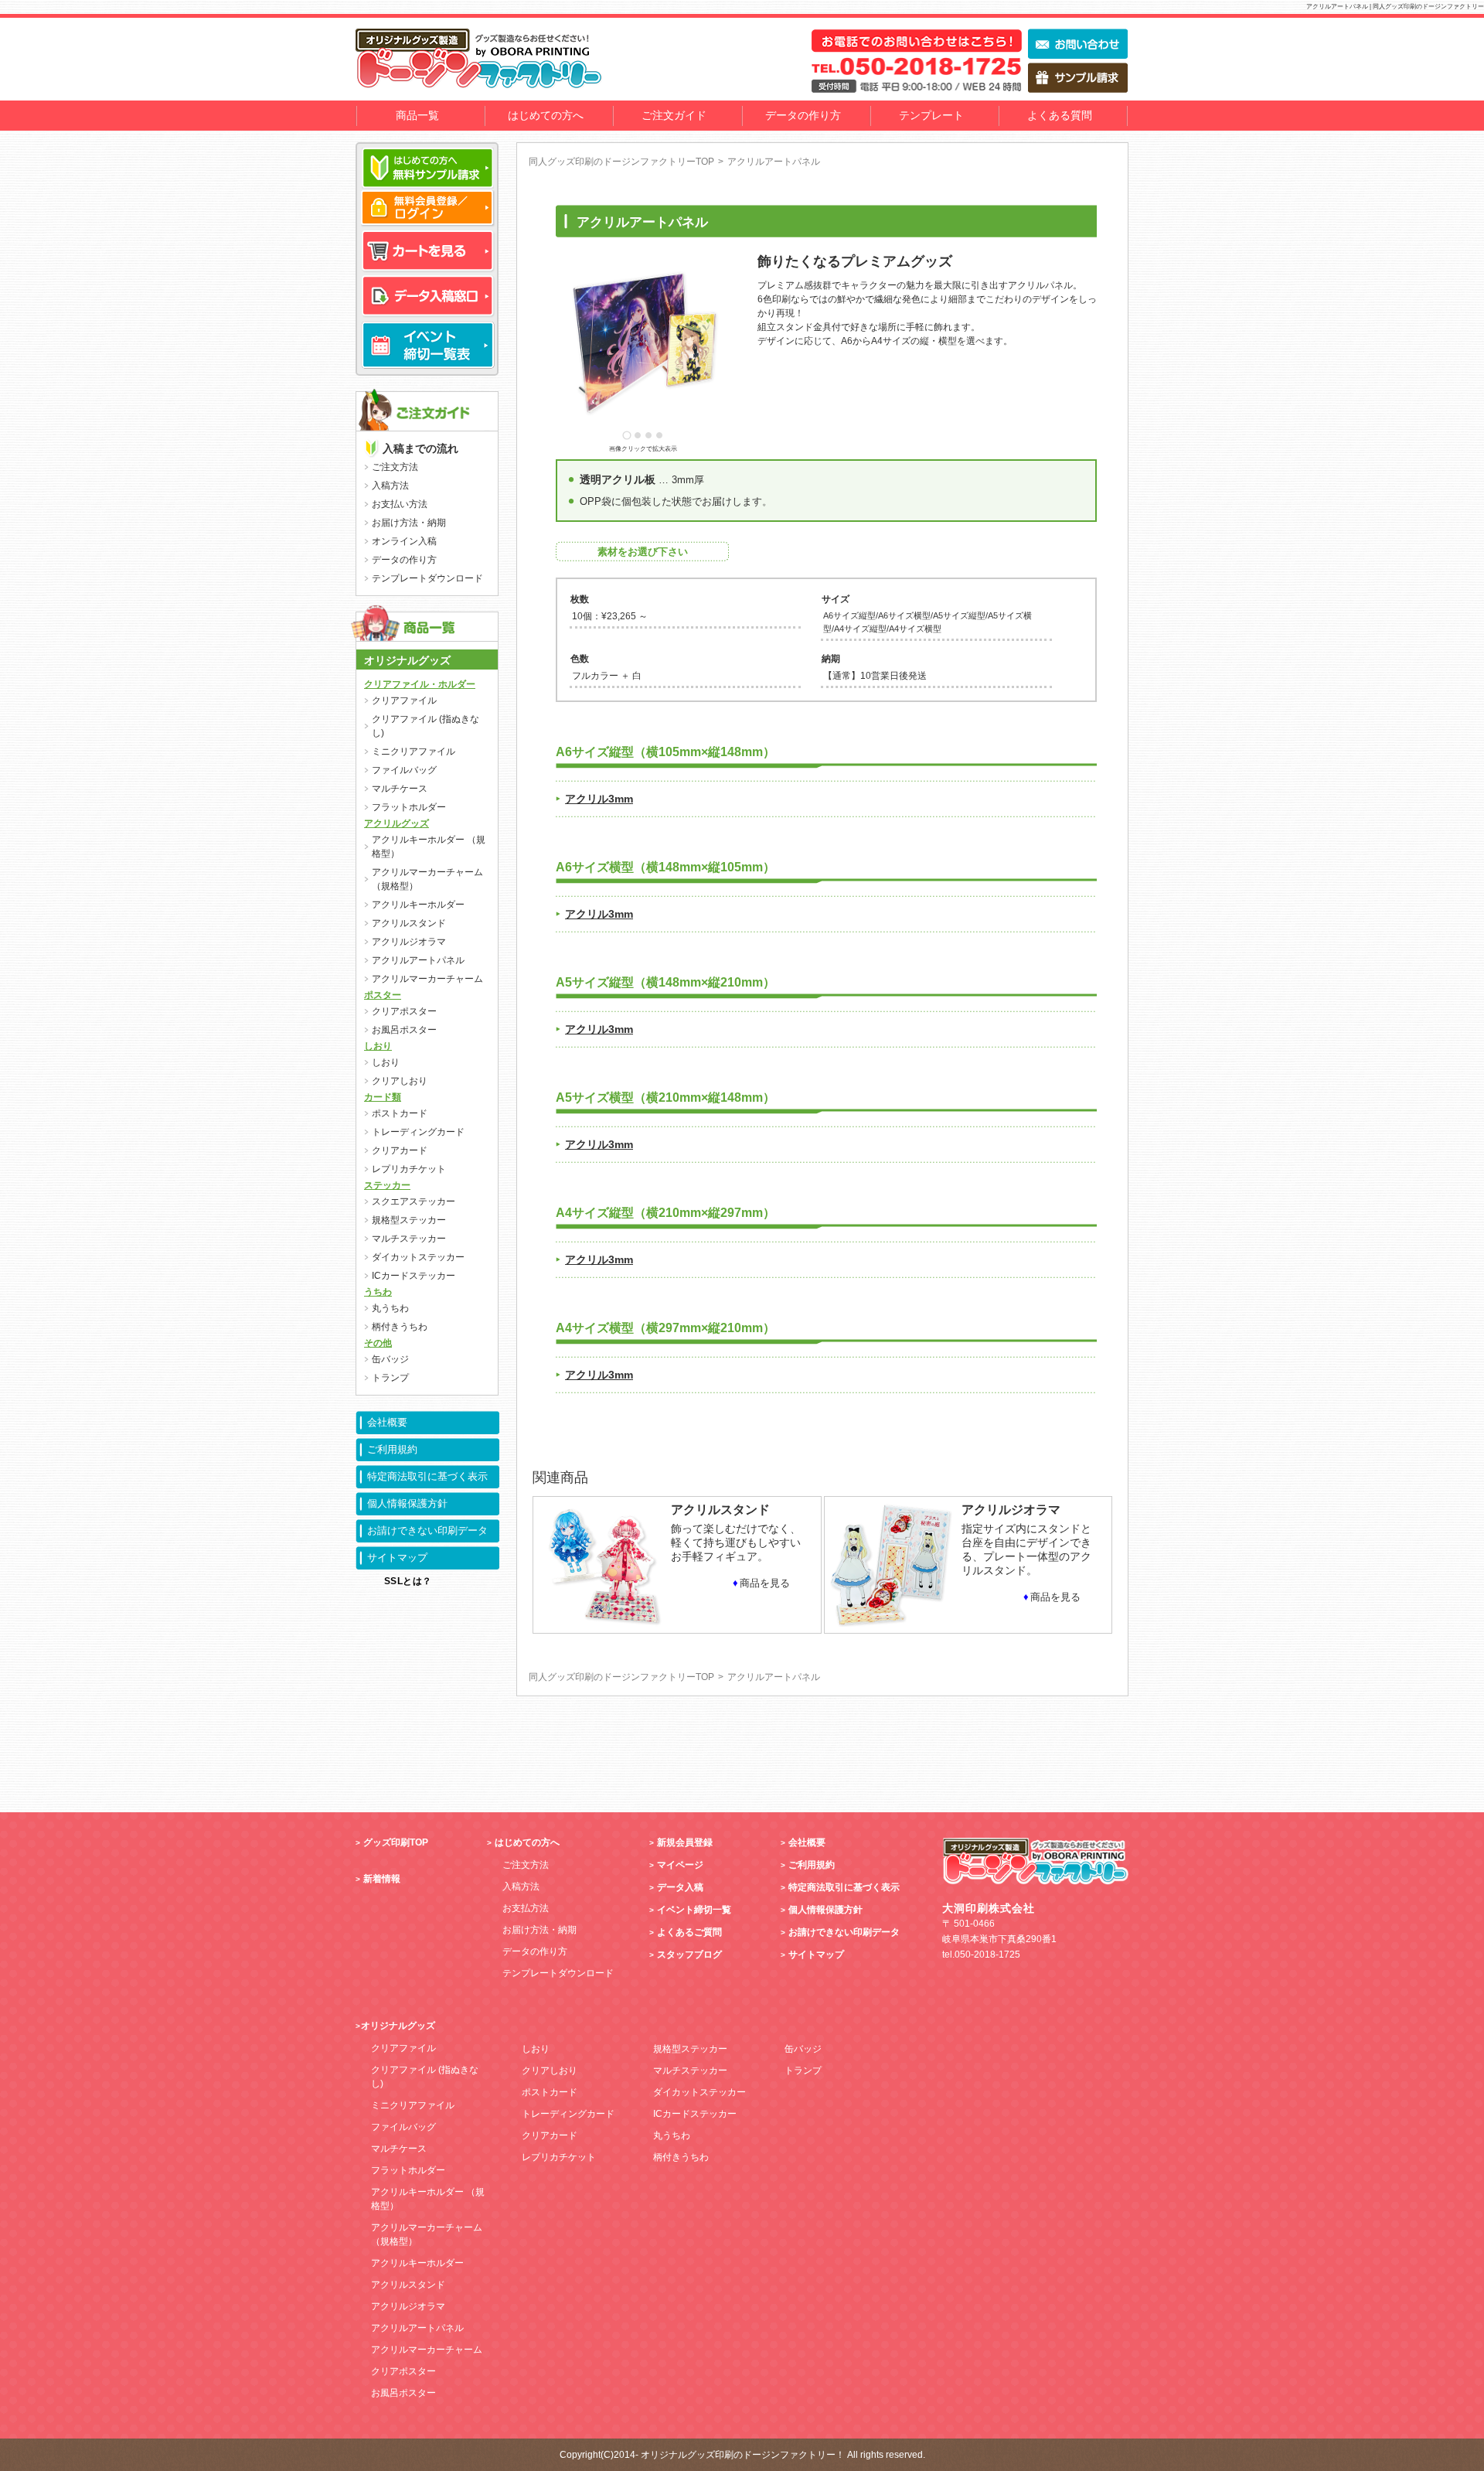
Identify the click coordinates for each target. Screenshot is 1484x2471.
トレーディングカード (418, 1132)
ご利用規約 (392, 1449)
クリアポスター (404, 1011)
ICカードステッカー (414, 1276)
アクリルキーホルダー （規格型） (429, 847)
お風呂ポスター (404, 1030)
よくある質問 (1060, 115)
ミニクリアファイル (414, 752)
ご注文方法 (395, 467)
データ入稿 (680, 1887)
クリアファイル (404, 700)
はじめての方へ (546, 115)
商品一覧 (417, 115)
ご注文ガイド (674, 115)
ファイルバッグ (404, 770)
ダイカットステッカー (418, 1257)
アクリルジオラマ (409, 942)
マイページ (680, 1865)
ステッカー (387, 1185)
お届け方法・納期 (409, 523)
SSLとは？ (408, 1581)
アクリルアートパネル (418, 960)
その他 (378, 1343)
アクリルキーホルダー (418, 905)
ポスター (383, 995)
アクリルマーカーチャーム (427, 979)
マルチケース (400, 789)
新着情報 (382, 1879)
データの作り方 (803, 115)
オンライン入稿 (404, 541)
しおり (378, 1046)
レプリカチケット (409, 1169)
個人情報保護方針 (407, 1503)
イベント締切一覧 (694, 1910)
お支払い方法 (400, 504)
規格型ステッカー (409, 1220)
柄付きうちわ (400, 1327)
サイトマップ (397, 1558)
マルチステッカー (409, 1239)
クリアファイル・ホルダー (420, 684)
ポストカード (400, 1113)
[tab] (626, 435)
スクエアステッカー (414, 1201)
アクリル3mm (599, 799)
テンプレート (931, 115)
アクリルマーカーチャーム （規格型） (427, 879)
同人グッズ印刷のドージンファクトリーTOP (621, 162)
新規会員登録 (685, 1842)
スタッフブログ (689, 1955)
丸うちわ (390, 1308)
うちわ (378, 1292)
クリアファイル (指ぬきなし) (425, 726)
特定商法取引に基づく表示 (427, 1476)
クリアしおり (400, 1081)
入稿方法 (390, 486)
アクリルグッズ (397, 823)
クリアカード (400, 1150)
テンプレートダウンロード (427, 578)
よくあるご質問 (689, 1932)
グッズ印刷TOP (396, 1842)
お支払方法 (526, 1908)
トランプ (390, 1378)
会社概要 (387, 1422)
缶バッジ (390, 1359)
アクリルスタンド (409, 923)
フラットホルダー (409, 807)
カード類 (383, 1097)
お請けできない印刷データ (427, 1530)
